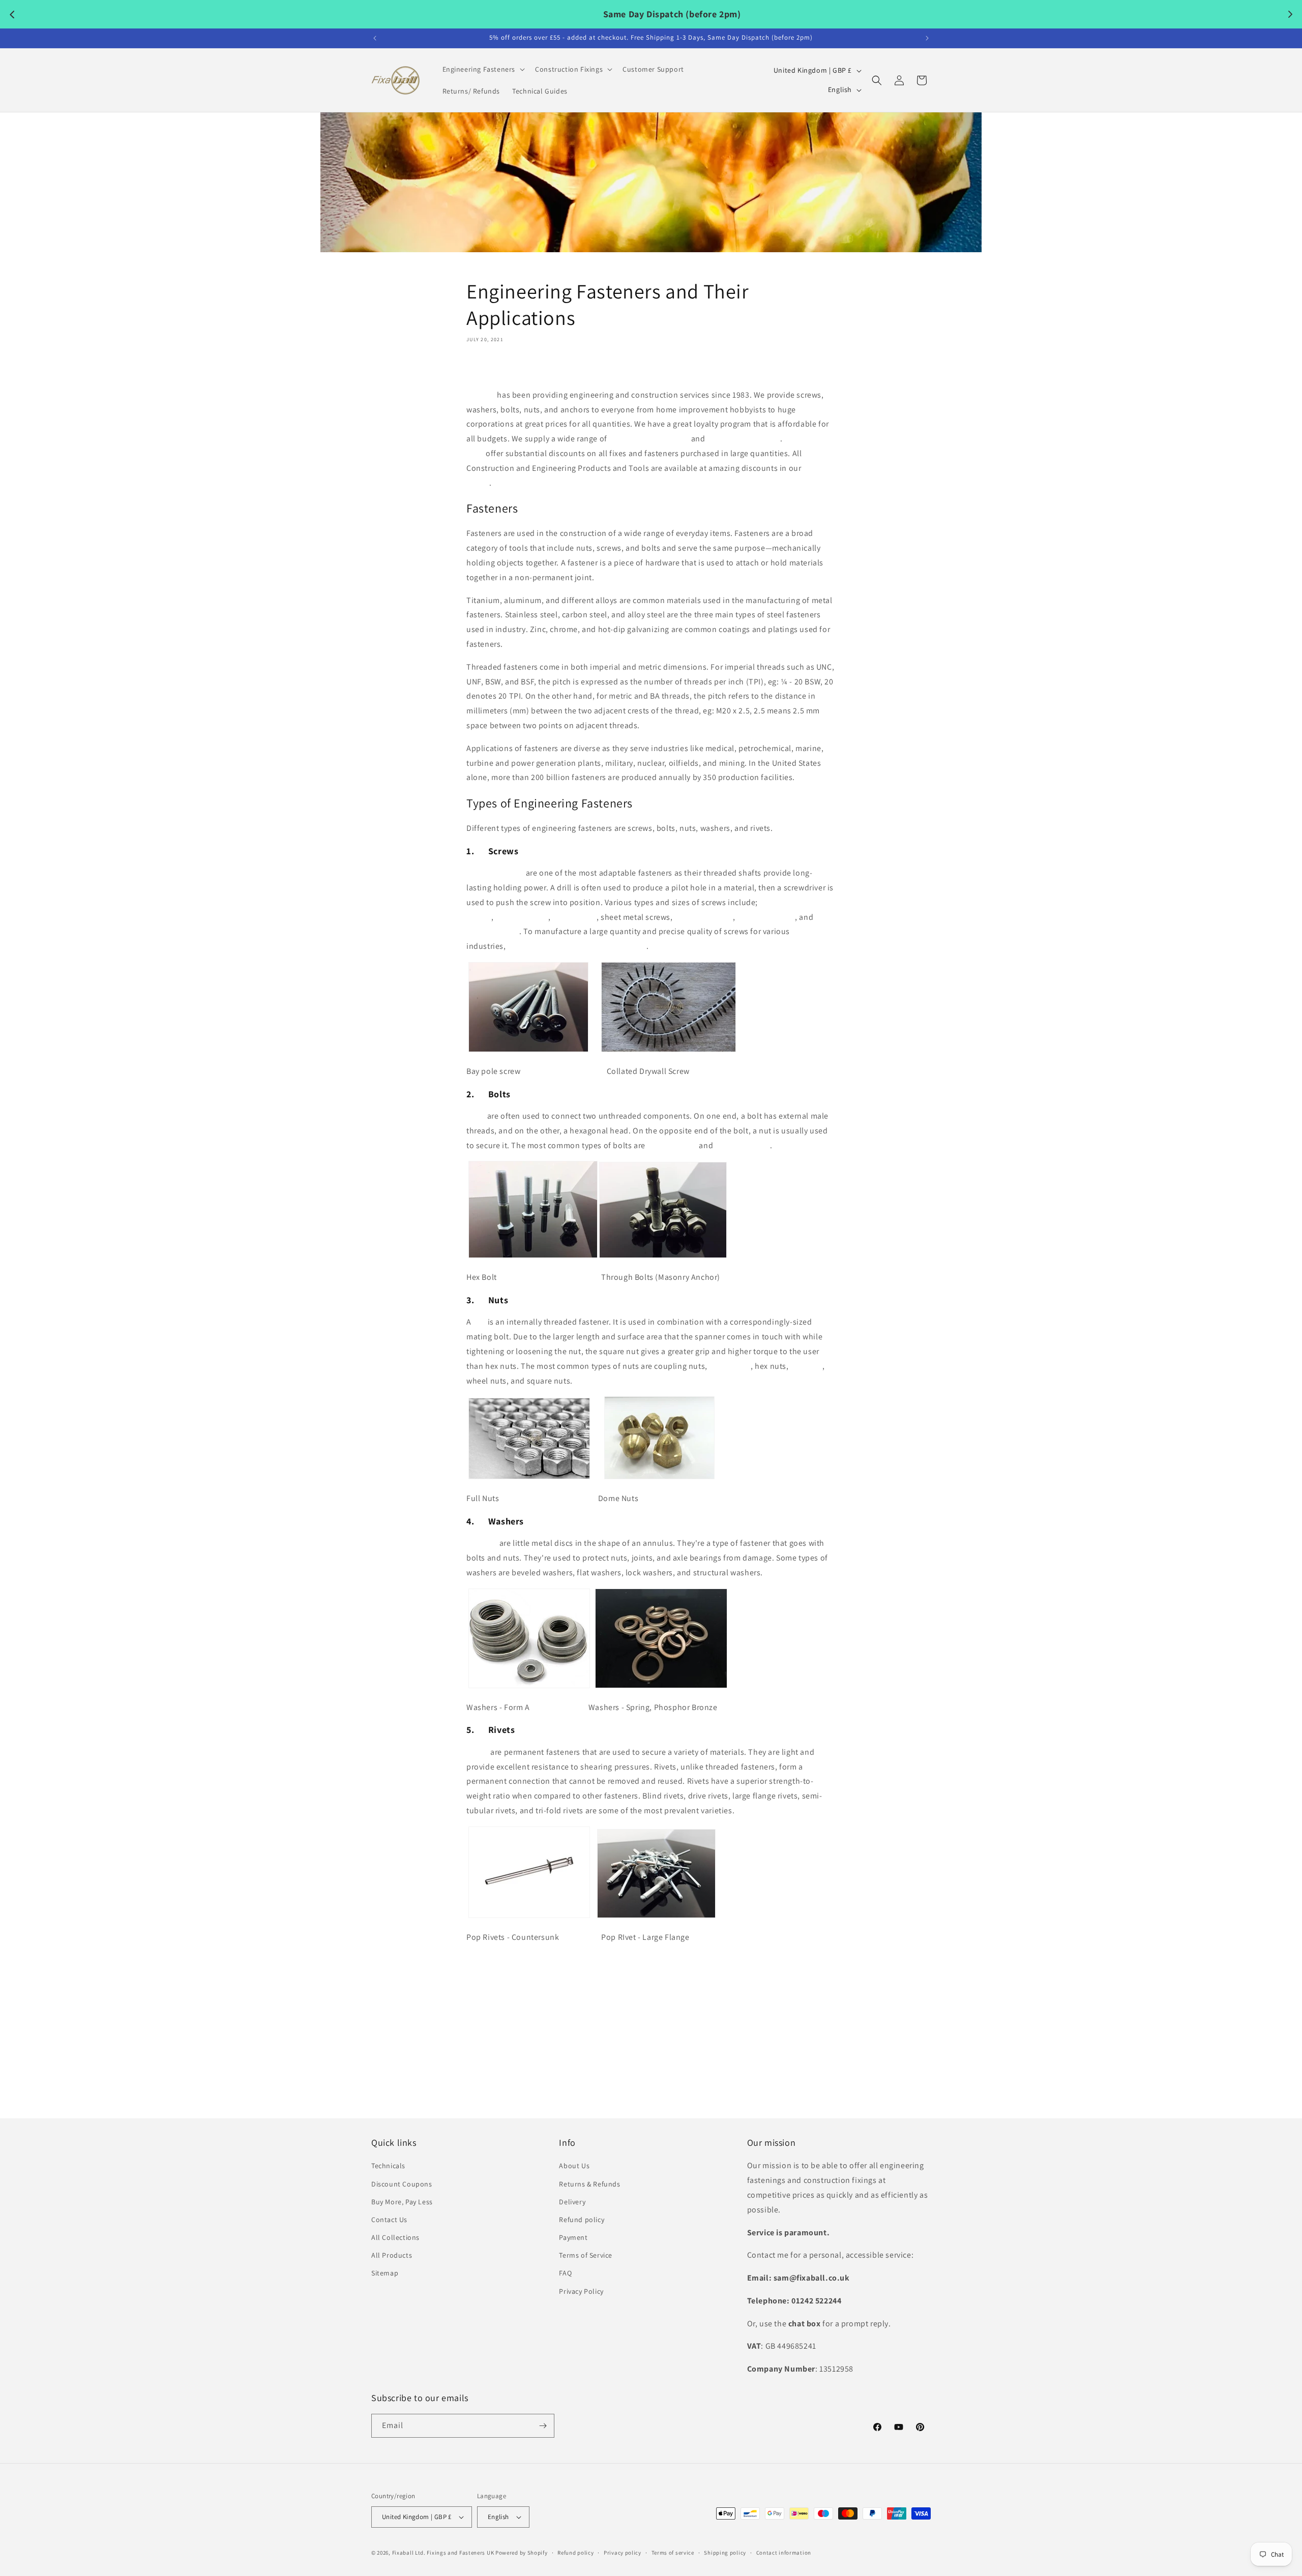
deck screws (574, 917)
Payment (573, 2237)
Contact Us (389, 2220)
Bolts (476, 1116)
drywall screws (522, 917)
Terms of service (673, 2553)
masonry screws (766, 917)
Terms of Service (586, 2255)
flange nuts (730, 1366)
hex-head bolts (743, 1145)
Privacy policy (623, 2553)
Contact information (784, 2553)
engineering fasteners (649, 439)
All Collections (395, 2237)
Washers (482, 1543)
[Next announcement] (927, 38)
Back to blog (659, 2069)
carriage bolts (672, 1145)
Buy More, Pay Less (402, 2202)
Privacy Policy (581, 2291)
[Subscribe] (543, 2426)
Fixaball (481, 395)
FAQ (565, 2273)
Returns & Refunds (589, 2184)
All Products (392, 2255)
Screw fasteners (495, 873)
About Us (574, 2166)
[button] (483, 69)
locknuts (806, 1366)
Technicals (388, 2166)
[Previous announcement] (375, 38)
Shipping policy (725, 2553)
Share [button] (486, 369)
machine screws (703, 917)
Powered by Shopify (522, 2553)
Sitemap (385, 2273)
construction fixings (744, 439)
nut (479, 1322)
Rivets (478, 1752)
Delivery (572, 2202)
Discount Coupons (402, 2184)
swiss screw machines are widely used (577, 946)
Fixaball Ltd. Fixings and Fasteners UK (443, 2553)
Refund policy (582, 2220)
